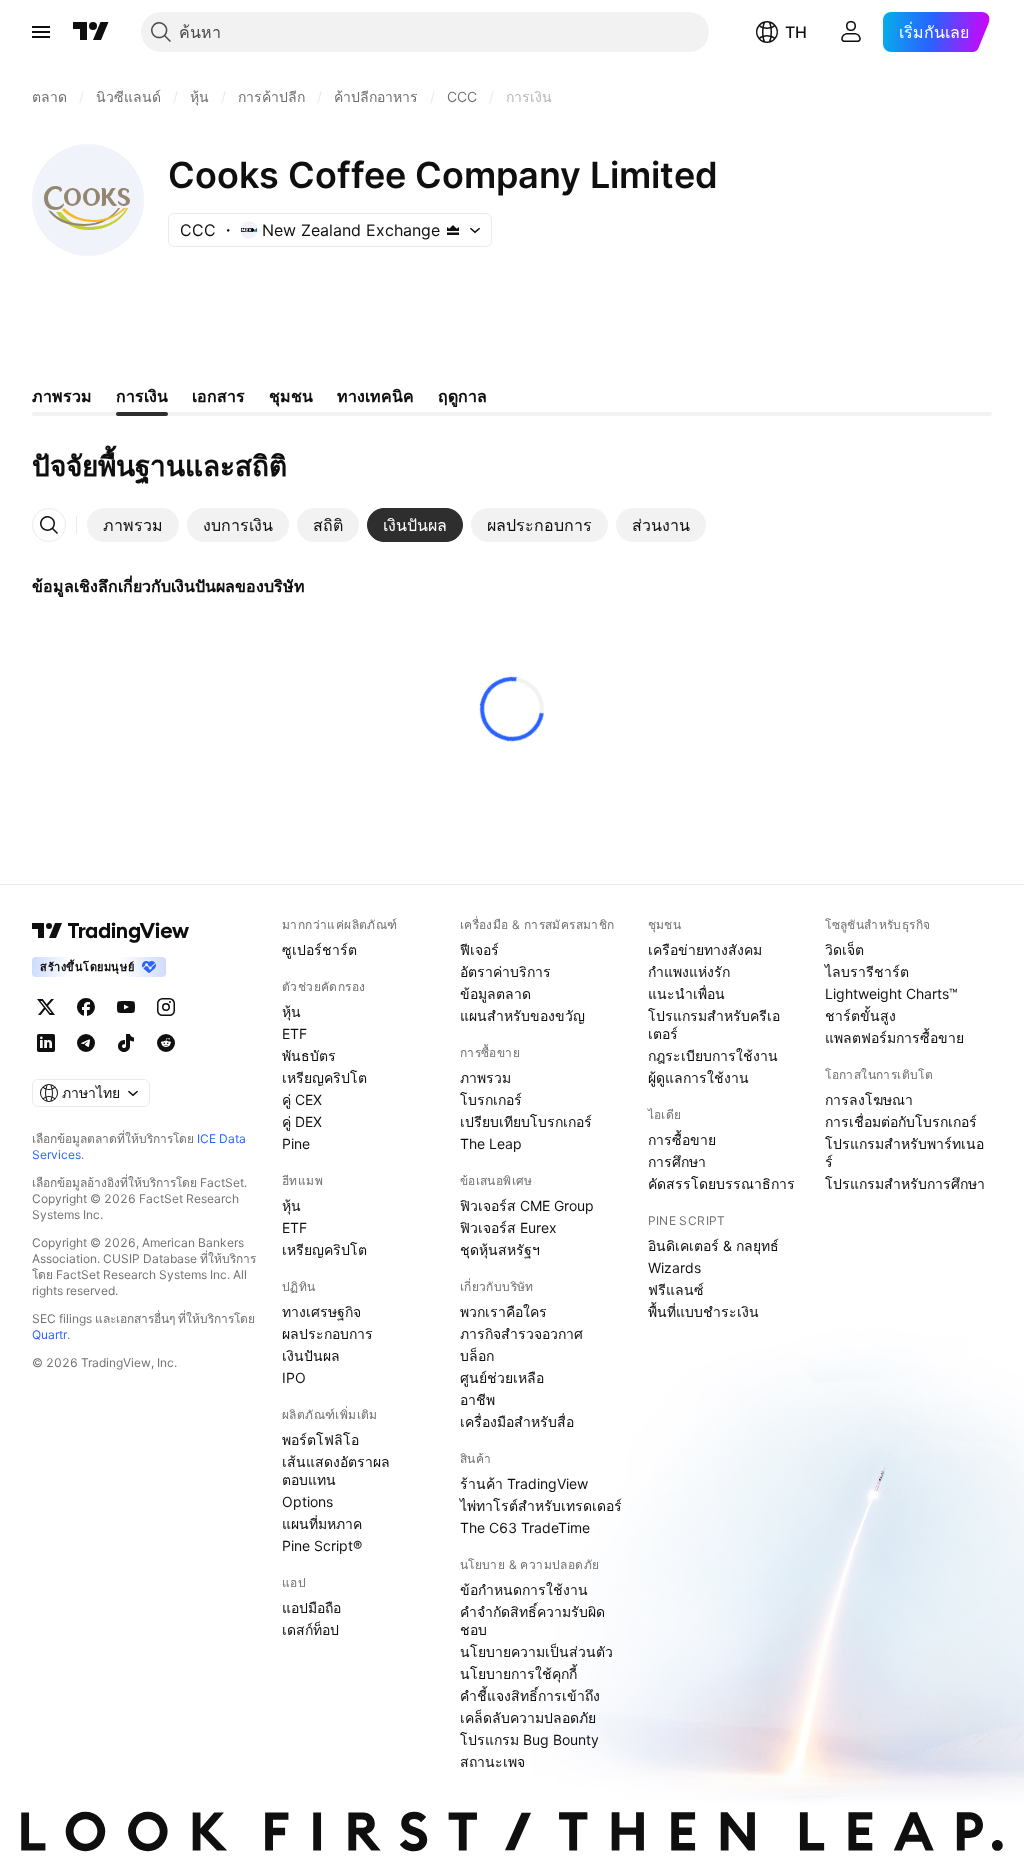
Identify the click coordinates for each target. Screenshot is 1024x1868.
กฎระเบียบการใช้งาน (713, 1055)
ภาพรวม (485, 1077)
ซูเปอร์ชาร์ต (319, 949)
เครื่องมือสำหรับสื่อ (517, 1421)
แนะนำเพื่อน (686, 993)
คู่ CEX (302, 1099)
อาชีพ (477, 1399)
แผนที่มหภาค (322, 1523)
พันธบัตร (309, 1055)
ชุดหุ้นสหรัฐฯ (500, 1249)
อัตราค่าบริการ (505, 971)
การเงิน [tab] (142, 396)
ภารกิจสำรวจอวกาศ (521, 1333)
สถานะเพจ (492, 1761)
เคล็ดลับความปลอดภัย (528, 1717)
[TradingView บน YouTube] (126, 1007)
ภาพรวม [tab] (62, 396)
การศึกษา (677, 1161)
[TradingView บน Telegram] (86, 1043)
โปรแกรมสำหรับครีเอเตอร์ (714, 1024)
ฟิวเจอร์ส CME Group (527, 1205)
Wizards (674, 1267)
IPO (294, 1377)
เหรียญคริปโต (324, 1077)
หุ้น (291, 1011)
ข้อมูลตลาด (495, 993)
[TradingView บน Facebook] (86, 1007)
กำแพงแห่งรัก (689, 971)
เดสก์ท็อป (310, 1629)
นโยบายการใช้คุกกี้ (518, 1673)
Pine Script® (322, 1545)
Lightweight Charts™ (891, 993)
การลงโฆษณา (869, 1099)
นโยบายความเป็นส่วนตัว (536, 1651)
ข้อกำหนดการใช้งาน (524, 1589)
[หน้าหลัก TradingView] (91, 32)
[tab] (133, 525)
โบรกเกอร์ (491, 1099)
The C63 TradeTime (525, 1527)
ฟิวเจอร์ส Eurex (508, 1227)
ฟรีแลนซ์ (676, 1289)
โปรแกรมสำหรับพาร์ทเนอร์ (904, 1152)
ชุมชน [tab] (291, 396)
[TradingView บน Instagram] (166, 1007)
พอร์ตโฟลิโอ (320, 1439)
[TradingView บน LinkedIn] (46, 1043)
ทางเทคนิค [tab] (375, 396)
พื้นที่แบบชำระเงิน (703, 1311)
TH (796, 32)
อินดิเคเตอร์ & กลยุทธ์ (713, 1245)
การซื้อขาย (682, 1139)
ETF (294, 1033)
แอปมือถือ (311, 1607)
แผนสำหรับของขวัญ (522, 1015)
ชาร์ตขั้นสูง (860, 1015)
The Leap (491, 1143)
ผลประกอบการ (327, 1333)
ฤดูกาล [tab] (462, 396)
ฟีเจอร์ (479, 949)
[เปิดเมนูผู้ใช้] (41, 32)
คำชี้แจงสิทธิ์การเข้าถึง (530, 1695)
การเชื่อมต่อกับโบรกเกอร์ (901, 1121)
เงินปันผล (311, 1355)
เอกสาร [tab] (218, 396)
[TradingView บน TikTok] (126, 1043)
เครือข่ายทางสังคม (705, 949)
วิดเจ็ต (844, 949)
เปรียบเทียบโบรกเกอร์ (526, 1121)
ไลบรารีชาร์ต (867, 971)
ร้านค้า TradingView (524, 1483)
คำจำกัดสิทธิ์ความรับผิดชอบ (532, 1620)
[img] (453, 230)
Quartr (49, 1334)
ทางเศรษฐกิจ (321, 1311)
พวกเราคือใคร (503, 1311)
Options (307, 1501)
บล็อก (477, 1355)
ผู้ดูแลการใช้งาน (698, 1077)
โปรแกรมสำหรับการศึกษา (905, 1183)
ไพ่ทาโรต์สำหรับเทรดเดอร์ (541, 1505)
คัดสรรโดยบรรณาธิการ (721, 1183)
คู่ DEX (302, 1121)
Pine (296, 1143)
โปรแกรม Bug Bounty (529, 1739)
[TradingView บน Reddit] (166, 1043)
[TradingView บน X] (46, 1007)
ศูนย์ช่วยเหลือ (502, 1377)
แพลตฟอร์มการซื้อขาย (894, 1037)
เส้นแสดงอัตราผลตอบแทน (336, 1470)
